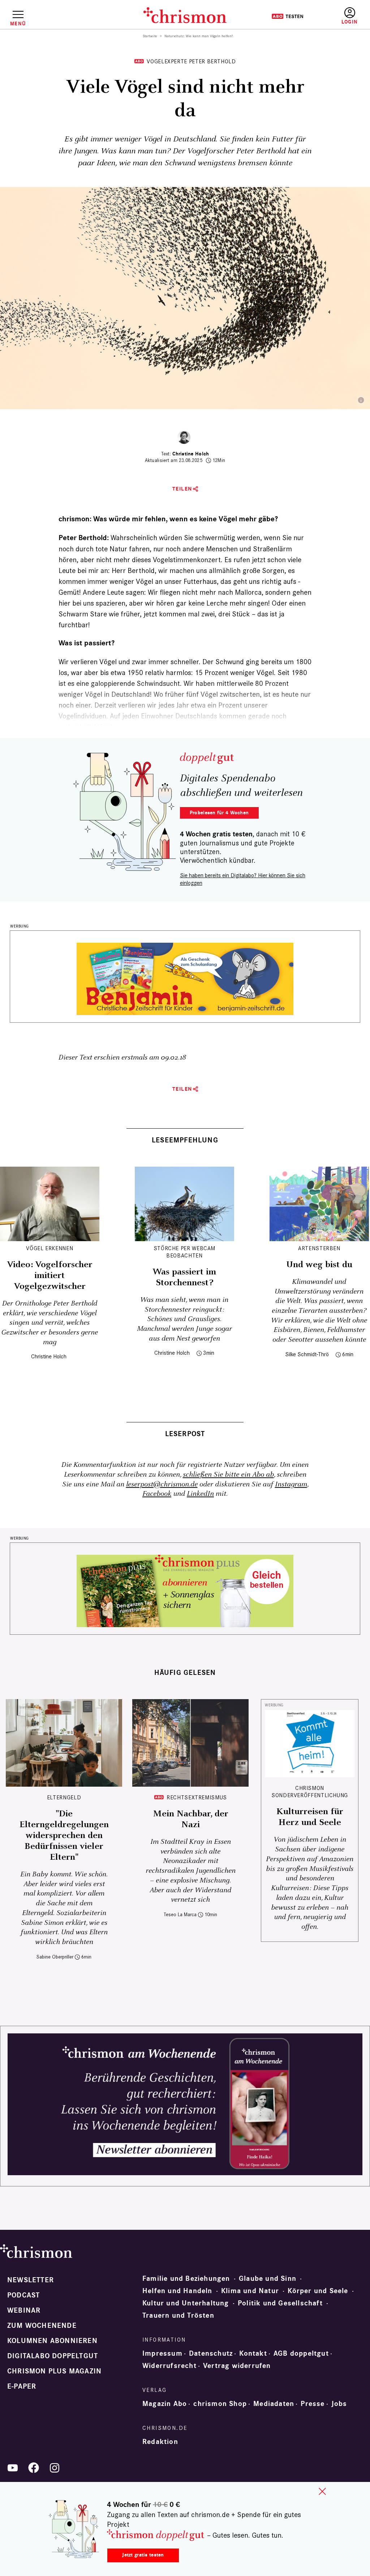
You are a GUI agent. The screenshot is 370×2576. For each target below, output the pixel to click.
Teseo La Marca (180, 1915)
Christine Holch (191, 454)
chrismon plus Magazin (54, 2371)
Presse (313, 2404)
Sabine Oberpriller (55, 1957)
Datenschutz (211, 2354)
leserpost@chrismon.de (162, 1484)
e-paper (22, 2386)
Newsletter (31, 2280)
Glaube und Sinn (268, 2279)
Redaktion (160, 2442)
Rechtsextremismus (197, 1797)
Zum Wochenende (42, 2326)
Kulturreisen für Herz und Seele (310, 1817)
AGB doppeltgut (301, 2354)
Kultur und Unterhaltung (186, 2303)
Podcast (23, 2295)
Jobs (339, 2404)
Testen (287, 16)
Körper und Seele (318, 2291)
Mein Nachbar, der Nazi (191, 1819)
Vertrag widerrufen (237, 2366)
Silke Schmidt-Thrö (307, 1354)
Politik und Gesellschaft (280, 2303)
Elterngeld (64, 1797)
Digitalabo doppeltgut (53, 2356)
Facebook (157, 1494)
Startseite (150, 36)
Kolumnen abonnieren (52, 2341)
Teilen (182, 489)
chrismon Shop (220, 2404)
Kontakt (253, 2354)
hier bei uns (76, 603)
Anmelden (350, 16)
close (322, 2491)
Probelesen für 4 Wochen (219, 813)
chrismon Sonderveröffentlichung (310, 1792)
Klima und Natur (250, 2291)
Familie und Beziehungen (186, 2279)
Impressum (162, 2354)
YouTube (13, 2468)
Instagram (291, 1484)
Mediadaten (274, 2404)
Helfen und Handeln (177, 2291)
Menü (18, 24)
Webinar (24, 2310)
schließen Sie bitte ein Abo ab (228, 1475)
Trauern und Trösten (178, 2316)
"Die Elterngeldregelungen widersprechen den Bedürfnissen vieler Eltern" (64, 1836)
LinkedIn (200, 1494)
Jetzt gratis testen (143, 2555)
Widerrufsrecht (169, 2366)
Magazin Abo (165, 2404)
